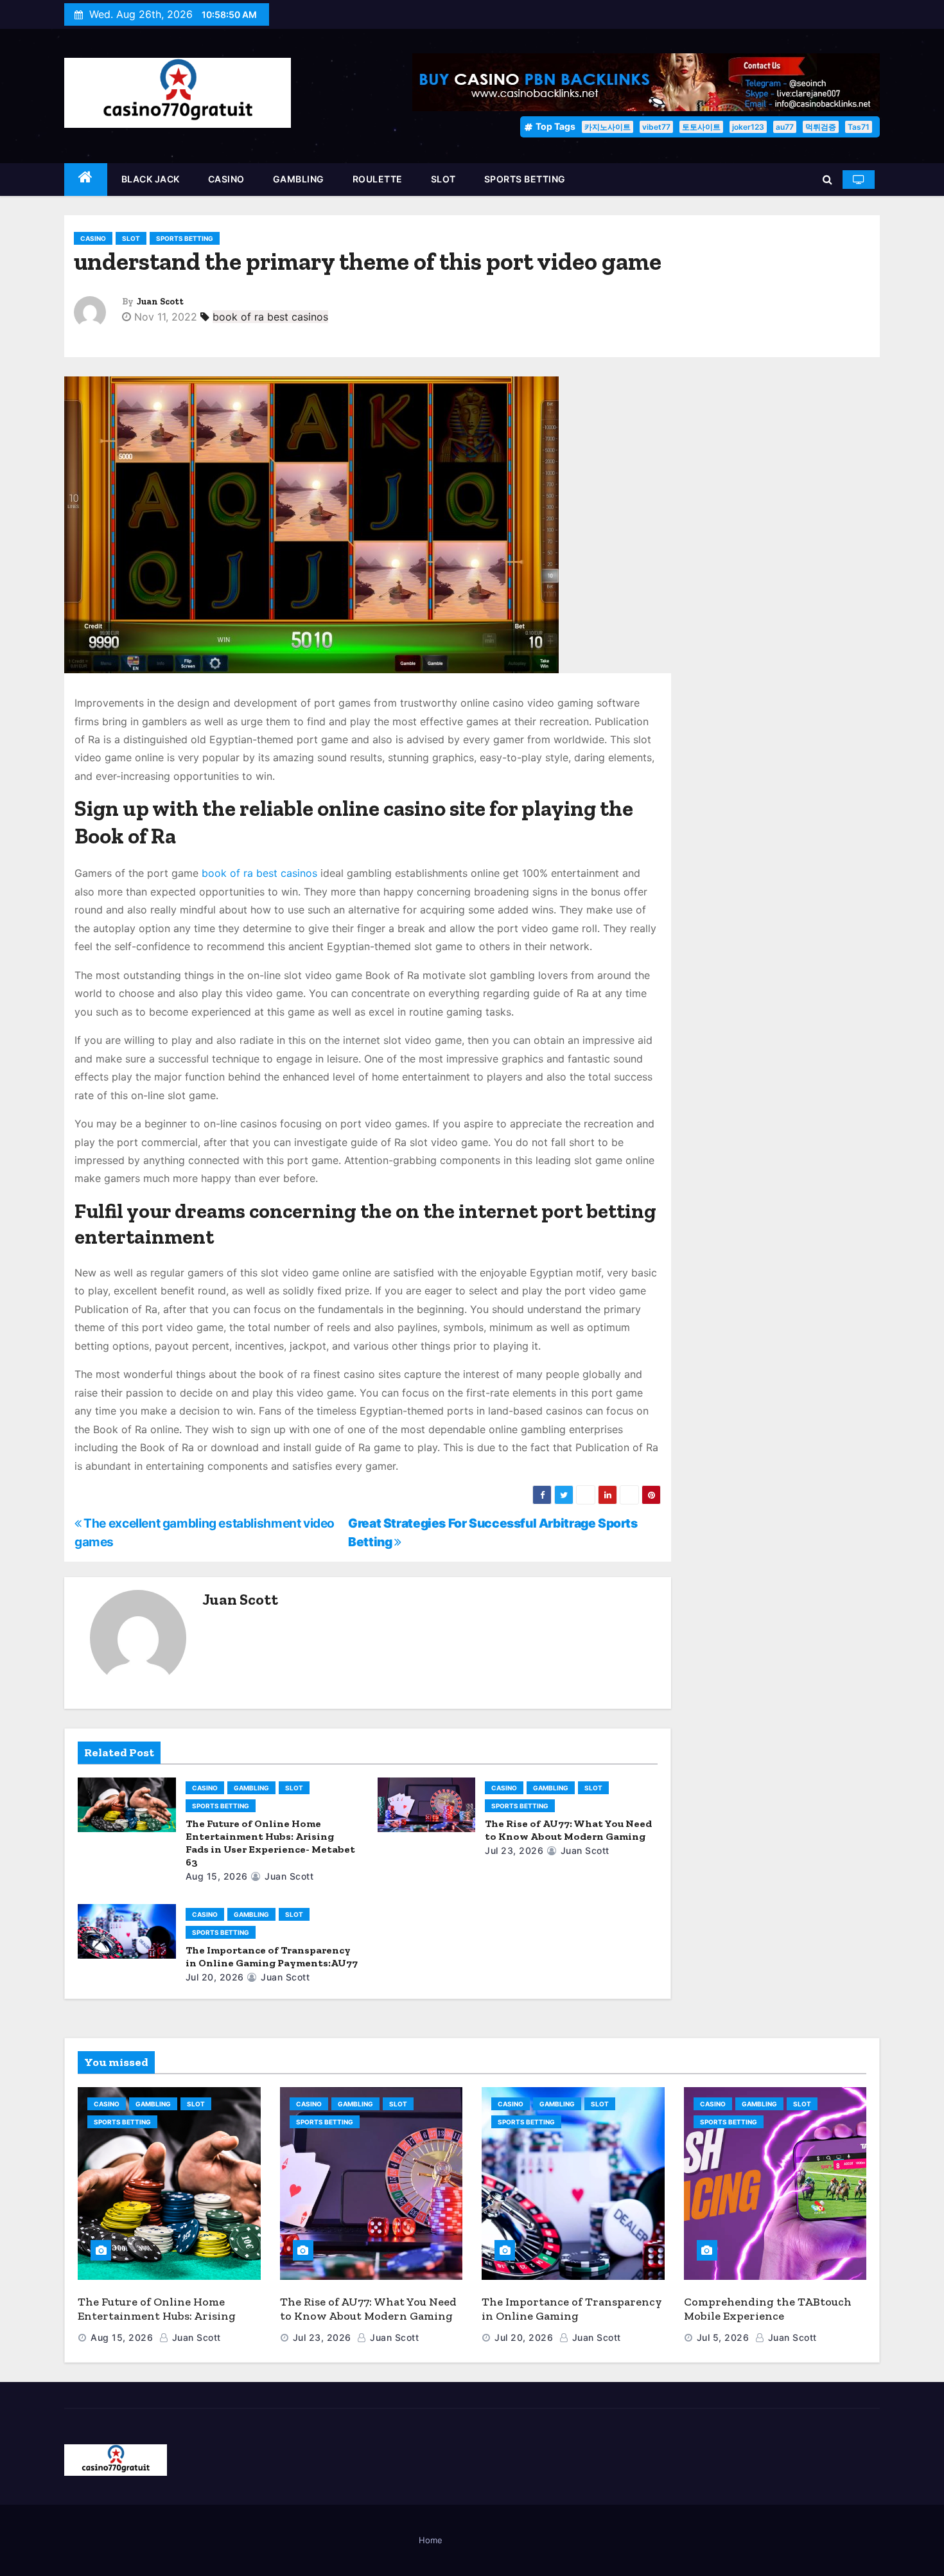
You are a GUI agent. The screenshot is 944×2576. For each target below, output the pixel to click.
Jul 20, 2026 (215, 1977)
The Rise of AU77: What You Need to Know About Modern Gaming (568, 1830)
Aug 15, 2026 (217, 1876)
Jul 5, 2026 (723, 2337)
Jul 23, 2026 (514, 1850)
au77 (785, 127)
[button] (827, 179)
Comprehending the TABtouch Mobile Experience (768, 2309)
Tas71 (859, 127)
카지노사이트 (607, 127)
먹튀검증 (821, 127)
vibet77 (656, 127)
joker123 (748, 127)
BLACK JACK (151, 179)
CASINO (226, 179)
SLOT (443, 179)
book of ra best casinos (270, 317)
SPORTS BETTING (525, 179)
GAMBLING (299, 179)
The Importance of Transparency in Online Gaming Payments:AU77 (272, 1956)
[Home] (86, 180)
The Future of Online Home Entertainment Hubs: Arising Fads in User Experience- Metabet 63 (270, 1843)
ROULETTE (378, 179)
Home (431, 2540)
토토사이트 (701, 127)
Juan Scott (160, 302)
